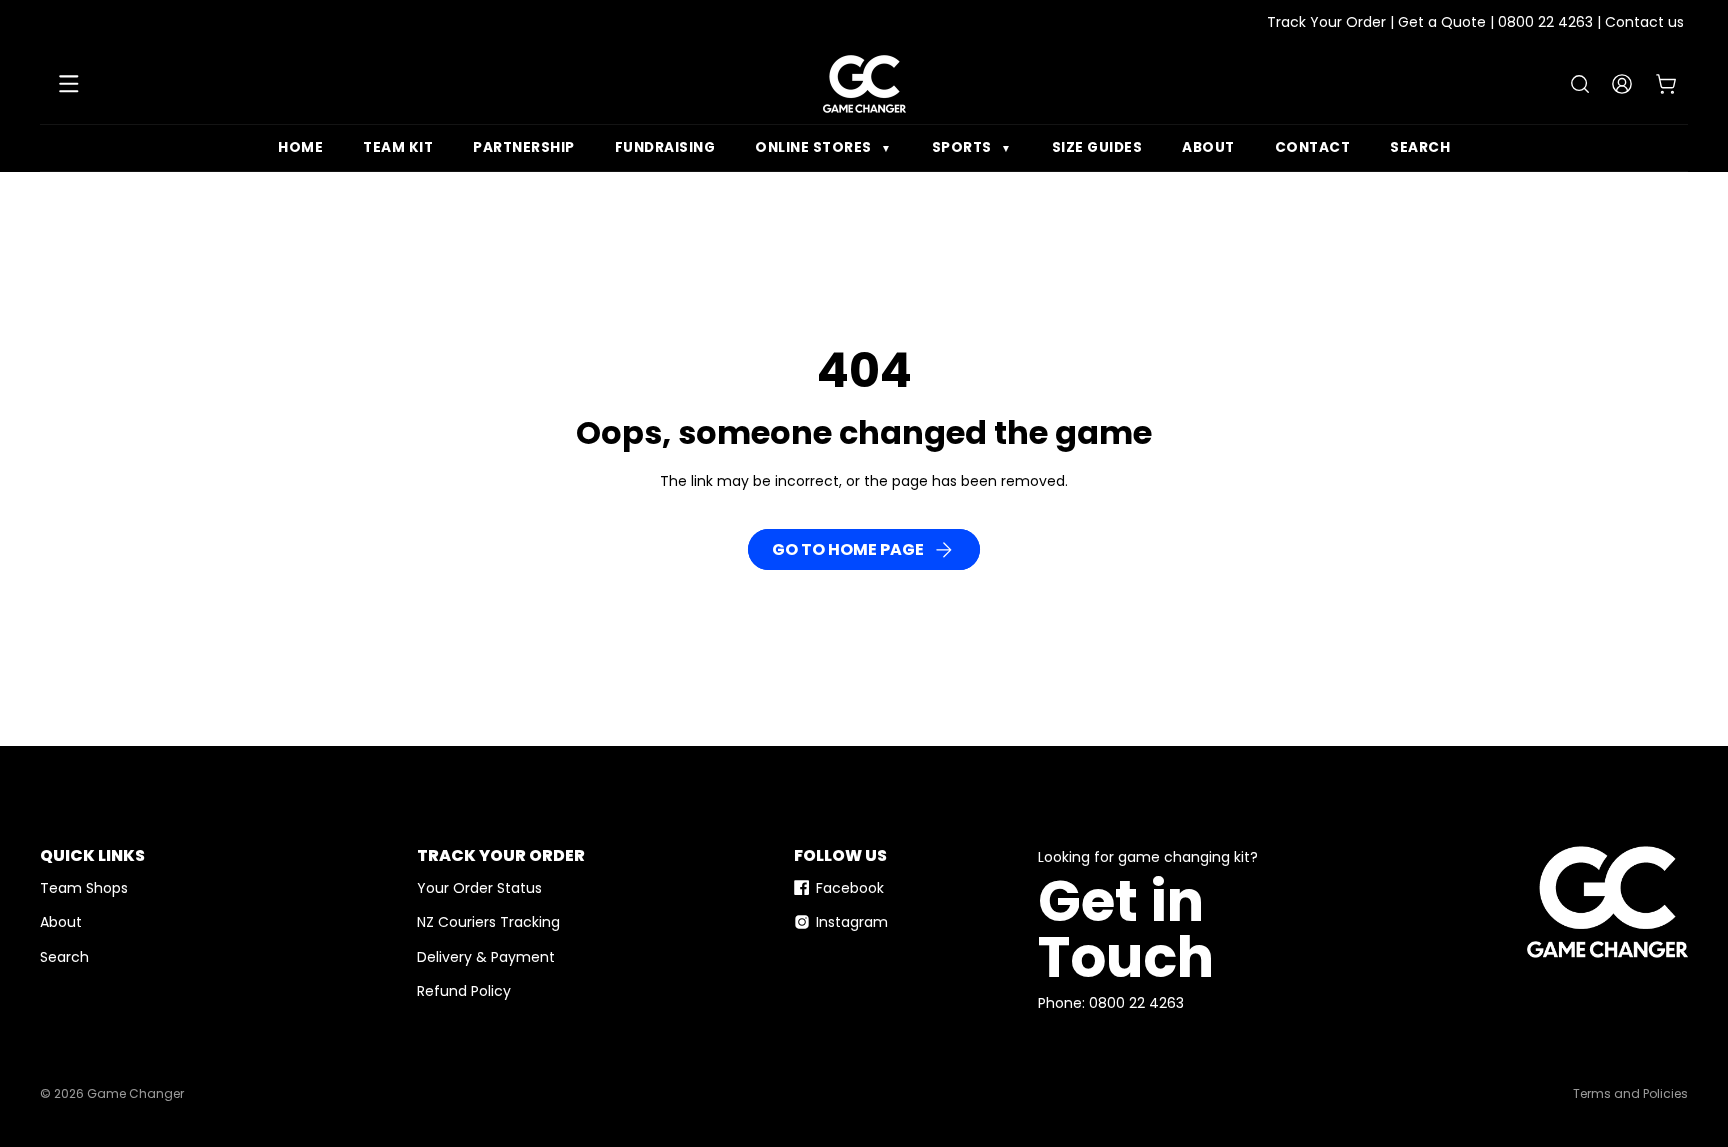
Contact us (1644, 22)
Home (300, 147)
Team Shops (84, 888)
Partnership (524, 147)
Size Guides (1097, 147)
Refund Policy (464, 991)
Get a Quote (1442, 22)
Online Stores (823, 147)
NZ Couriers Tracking (488, 922)
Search (1420, 147)
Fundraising (665, 147)
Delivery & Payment (486, 957)
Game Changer (135, 1093)
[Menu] (69, 84)
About (1208, 147)
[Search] (1580, 84)
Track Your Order (1326, 22)
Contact (1313, 147)
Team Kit (398, 147)
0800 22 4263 (1545, 22)
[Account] (1622, 84)
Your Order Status (479, 888)
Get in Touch (1126, 929)
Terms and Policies (1630, 1093)
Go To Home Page (848, 549)
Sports (972, 147)
